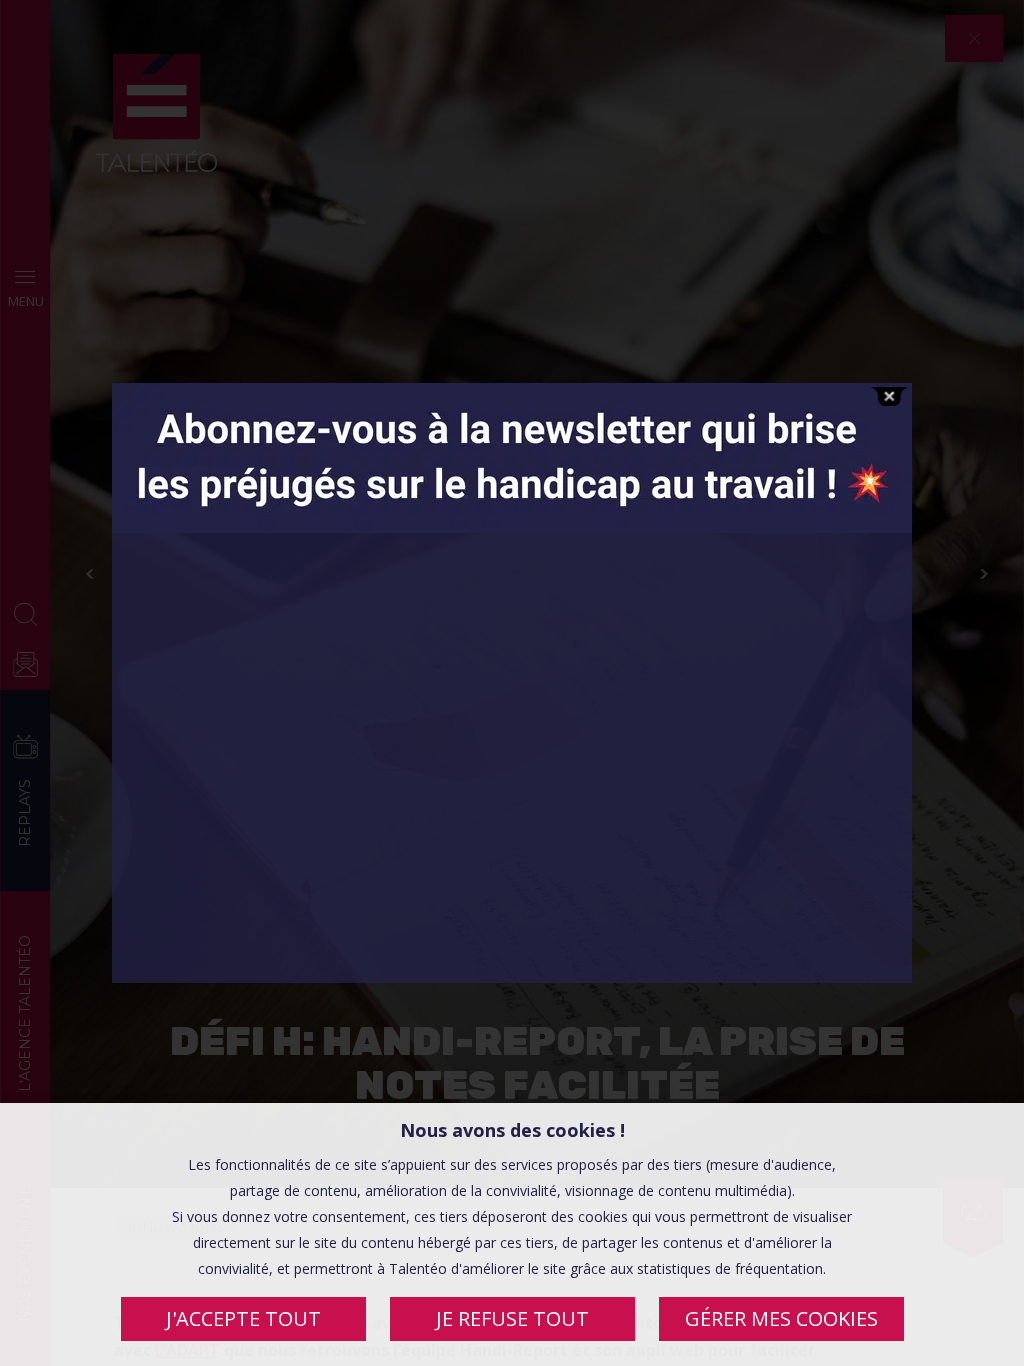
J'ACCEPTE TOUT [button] (243, 1318)
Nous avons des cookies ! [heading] (512, 1130)
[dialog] (512, 1234)
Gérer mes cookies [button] (781, 1318)
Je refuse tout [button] (512, 1318)
